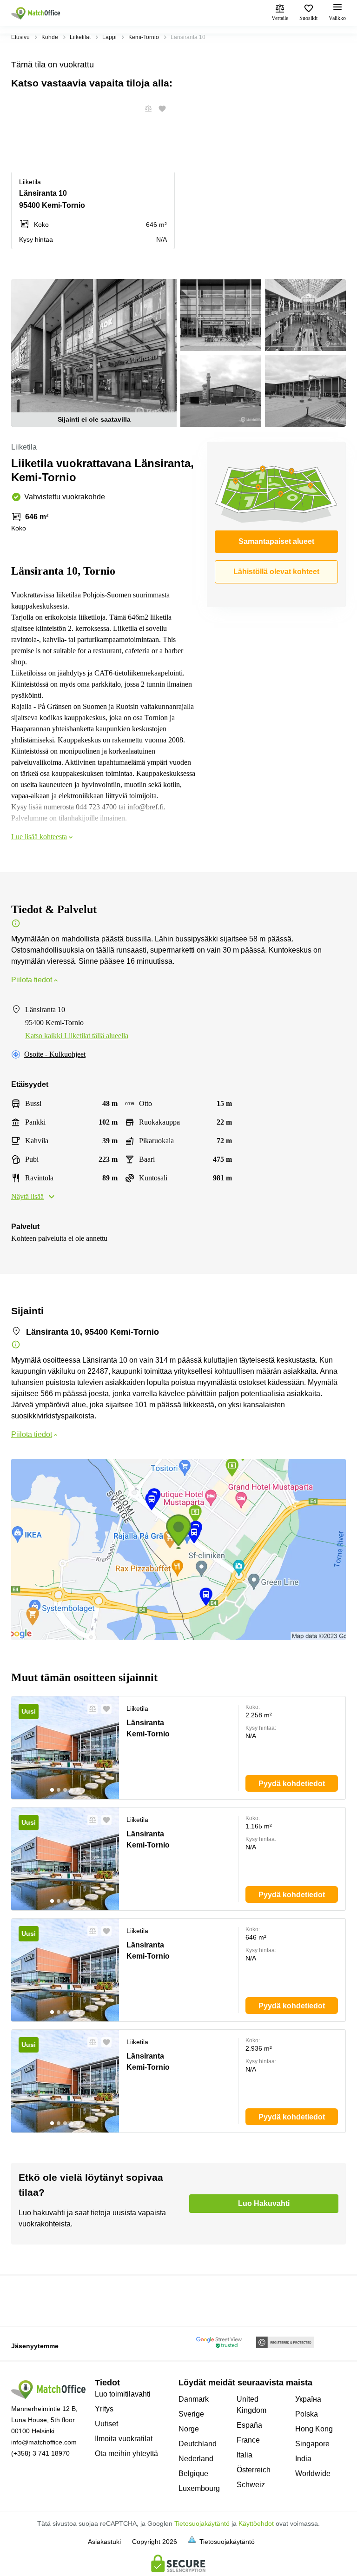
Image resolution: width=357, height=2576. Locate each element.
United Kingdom (251, 2405)
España (249, 2425)
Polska (307, 2414)
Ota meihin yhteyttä (126, 2453)
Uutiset (106, 2424)
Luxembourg (199, 2488)
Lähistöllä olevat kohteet (276, 572)
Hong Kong (314, 2429)
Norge (189, 2429)
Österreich (254, 2470)
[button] (145, 109)
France (248, 2440)
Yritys (104, 2409)
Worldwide (313, 2473)
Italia (245, 2455)
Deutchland (198, 2444)
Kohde (50, 37)
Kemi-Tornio (144, 37)
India (303, 2459)
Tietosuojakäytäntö (202, 2523)
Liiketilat (80, 37)
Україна (308, 2399)
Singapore (312, 2444)
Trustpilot (25, 2300)
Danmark (194, 2399)
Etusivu (20, 37)
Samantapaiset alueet (276, 541)
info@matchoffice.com (44, 2442)
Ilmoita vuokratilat (124, 2439)
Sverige (191, 2414)
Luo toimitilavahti (123, 2394)
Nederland (196, 2459)
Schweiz (251, 2485)
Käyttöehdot (256, 2523)
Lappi (109, 37)
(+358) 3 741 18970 (40, 2453)
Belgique (193, 2473)
